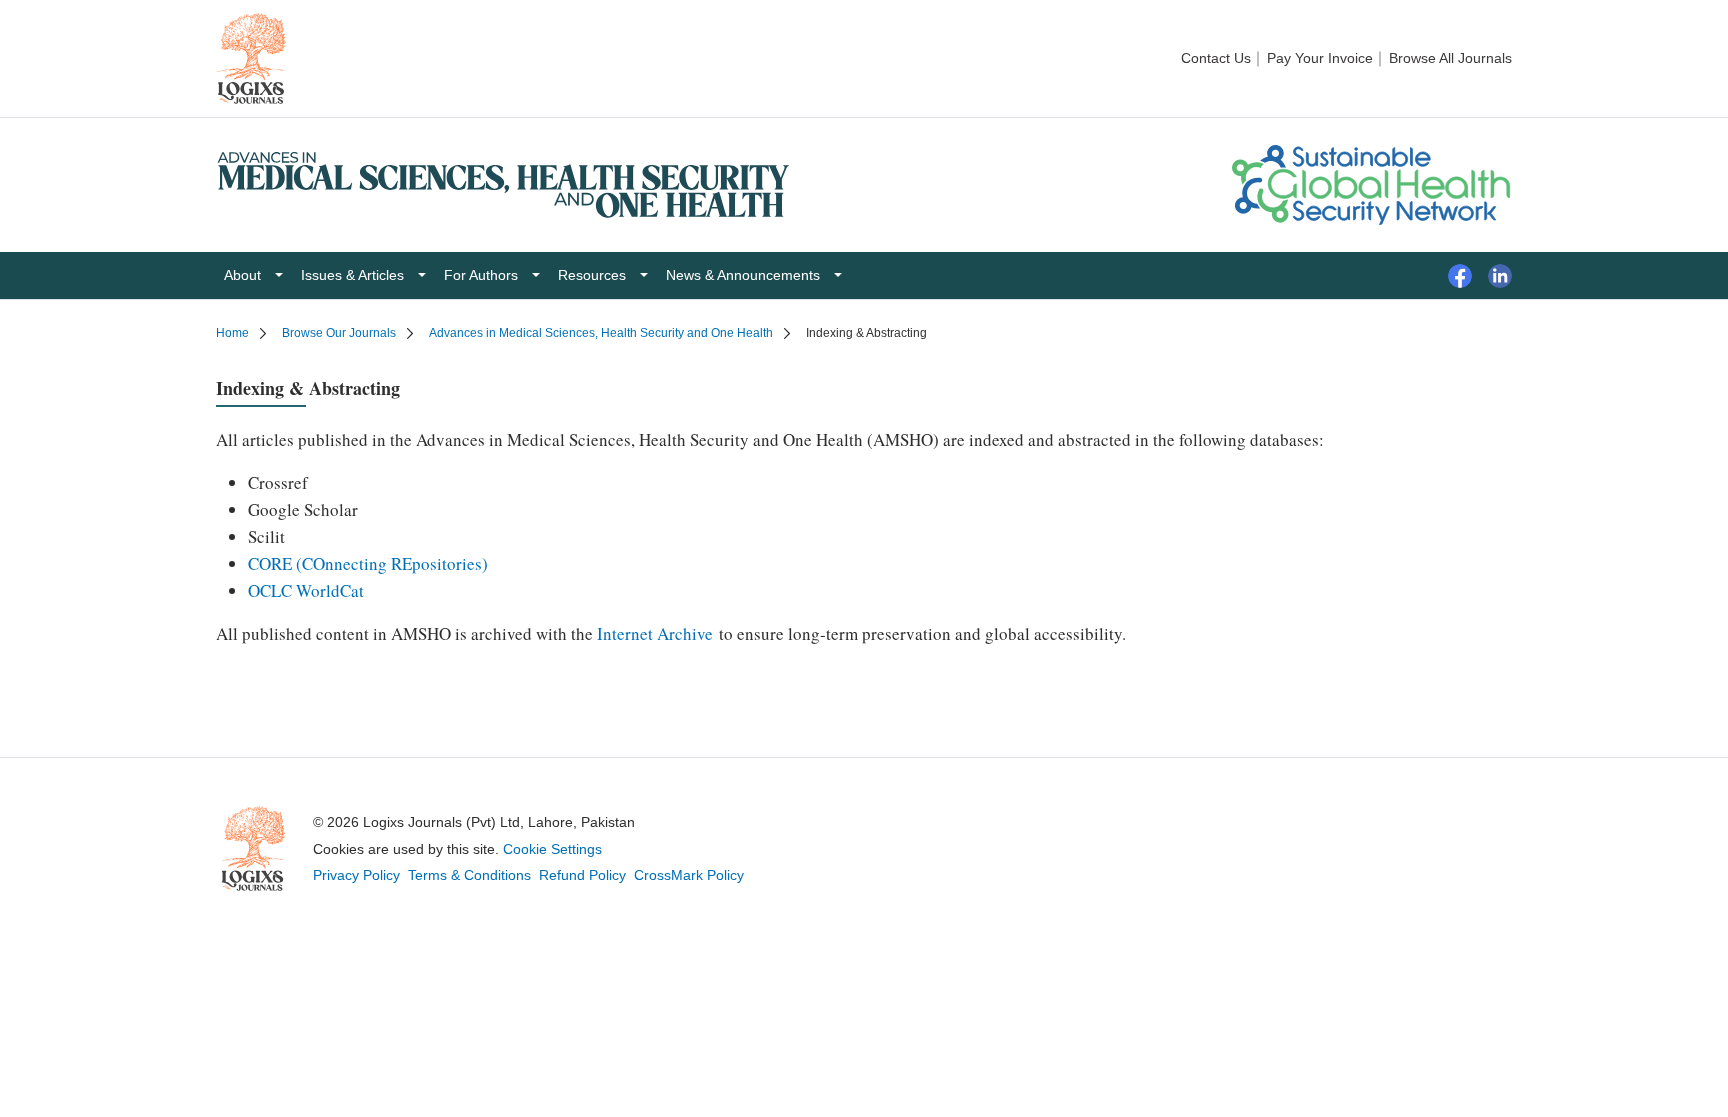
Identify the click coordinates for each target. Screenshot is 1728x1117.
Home (232, 333)
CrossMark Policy (689, 875)
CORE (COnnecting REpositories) (368, 563)
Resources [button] (592, 275)
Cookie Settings (552, 849)
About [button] (242, 275)
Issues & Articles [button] (352, 275)
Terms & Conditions (469, 875)
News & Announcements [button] (743, 275)
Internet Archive (655, 633)
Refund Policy (582, 875)
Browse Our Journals (339, 333)
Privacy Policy (356, 875)
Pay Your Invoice (1320, 58)
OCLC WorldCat (306, 590)
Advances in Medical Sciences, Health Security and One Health (601, 333)
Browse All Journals (1450, 58)
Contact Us (1216, 58)
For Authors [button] (481, 275)
